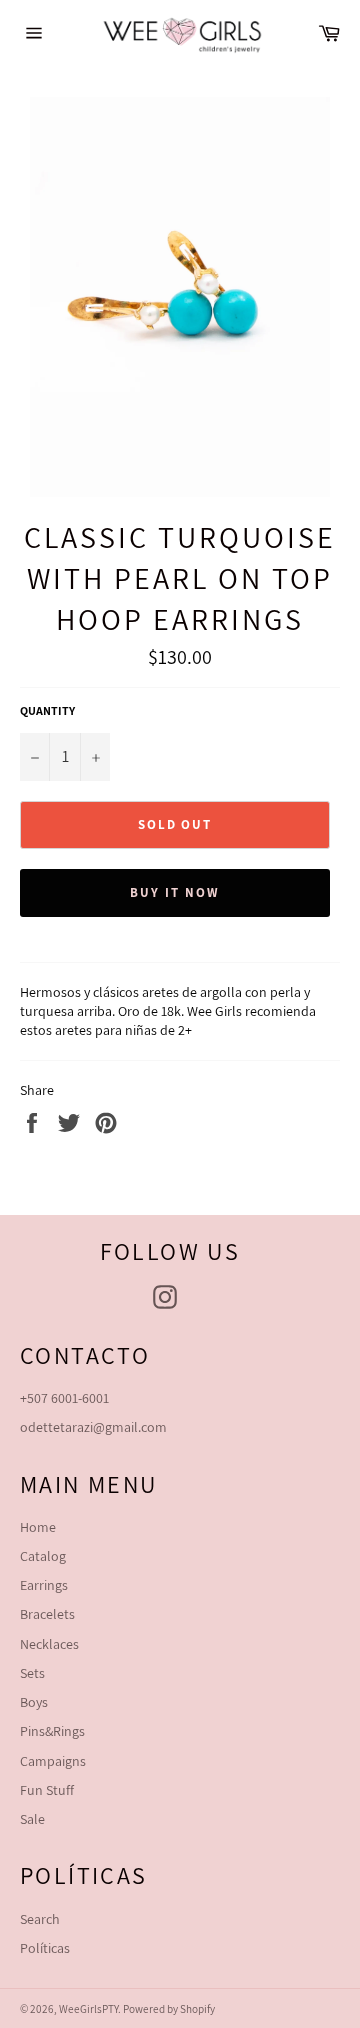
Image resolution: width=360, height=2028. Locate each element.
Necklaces (49, 1644)
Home (38, 1527)
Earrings (44, 1585)
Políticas (45, 1948)
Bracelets (47, 1614)
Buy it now (175, 892)
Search (40, 1919)
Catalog (43, 1556)
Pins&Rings (52, 1731)
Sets (32, 1673)
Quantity (47, 710)
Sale (32, 1819)
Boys (34, 1702)
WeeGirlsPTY (88, 2009)
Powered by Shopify (169, 2009)
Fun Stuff (47, 1790)
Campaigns (53, 1761)
